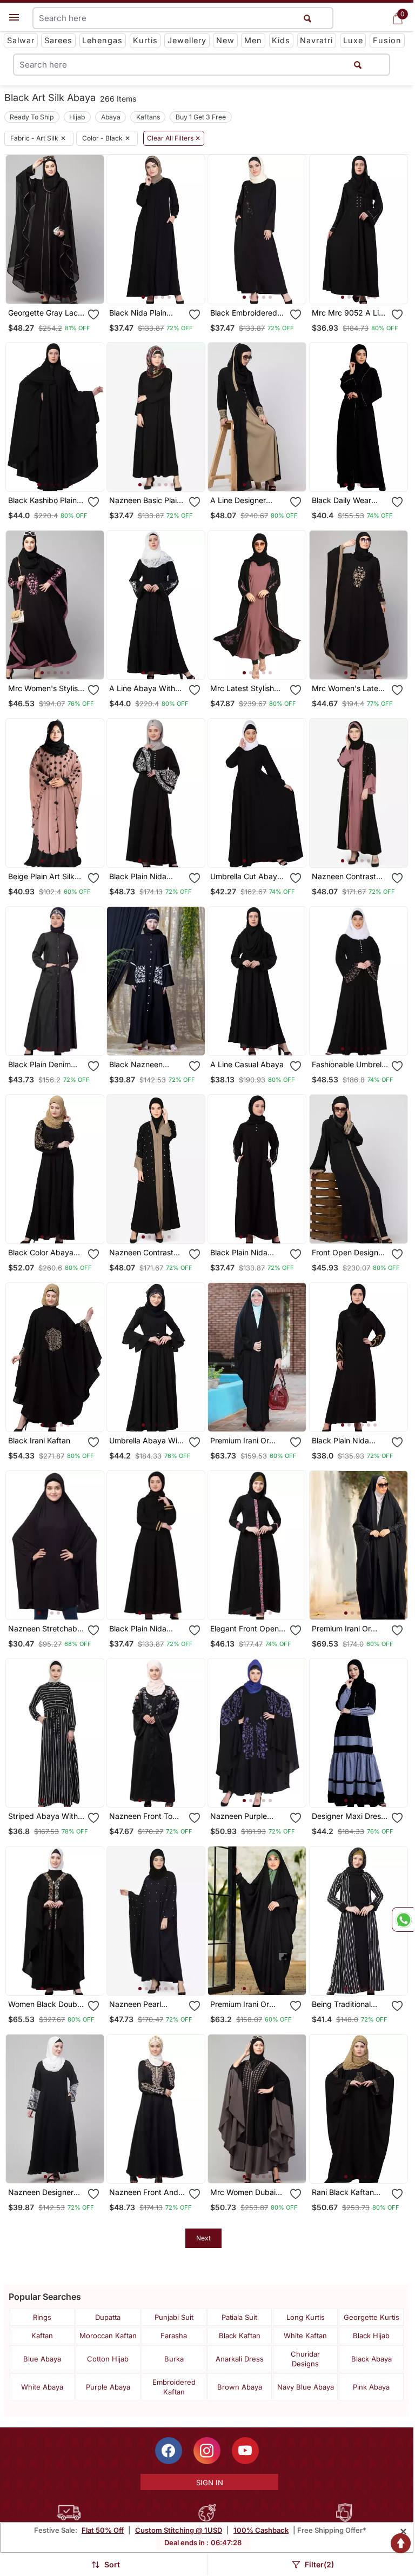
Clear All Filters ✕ (174, 138)
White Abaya (42, 2387)
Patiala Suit (239, 2317)
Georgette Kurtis (372, 2317)
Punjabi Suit (174, 2317)
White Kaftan (305, 2336)
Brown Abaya (240, 2387)
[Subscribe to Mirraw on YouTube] (245, 2451)
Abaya (111, 117)
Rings (42, 2317)
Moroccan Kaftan (108, 2336)
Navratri (316, 40)
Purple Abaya (108, 2387)
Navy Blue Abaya (306, 2387)
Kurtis (145, 40)
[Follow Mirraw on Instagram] (207, 2451)
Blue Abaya (42, 2359)
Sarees (58, 40)
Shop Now (63, 287)
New (225, 40)
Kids (281, 40)
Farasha (174, 2336)
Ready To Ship (32, 117)
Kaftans (148, 117)
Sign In (210, 2483)
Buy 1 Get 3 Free (201, 117)
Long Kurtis (306, 2317)
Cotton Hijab (108, 2359)
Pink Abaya (371, 2387)
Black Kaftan (240, 2336)
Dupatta (108, 2317)
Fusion (387, 40)
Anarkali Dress (240, 2359)
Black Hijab (371, 2336)
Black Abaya (372, 2359)
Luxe (353, 40)
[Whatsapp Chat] (403, 1919)
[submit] (358, 65)
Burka (174, 2359)
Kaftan (42, 2336)
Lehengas (102, 40)
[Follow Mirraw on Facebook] (169, 2451)
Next (203, 2238)
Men (253, 40)
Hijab (77, 117)
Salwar (21, 40)
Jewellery (187, 40)
